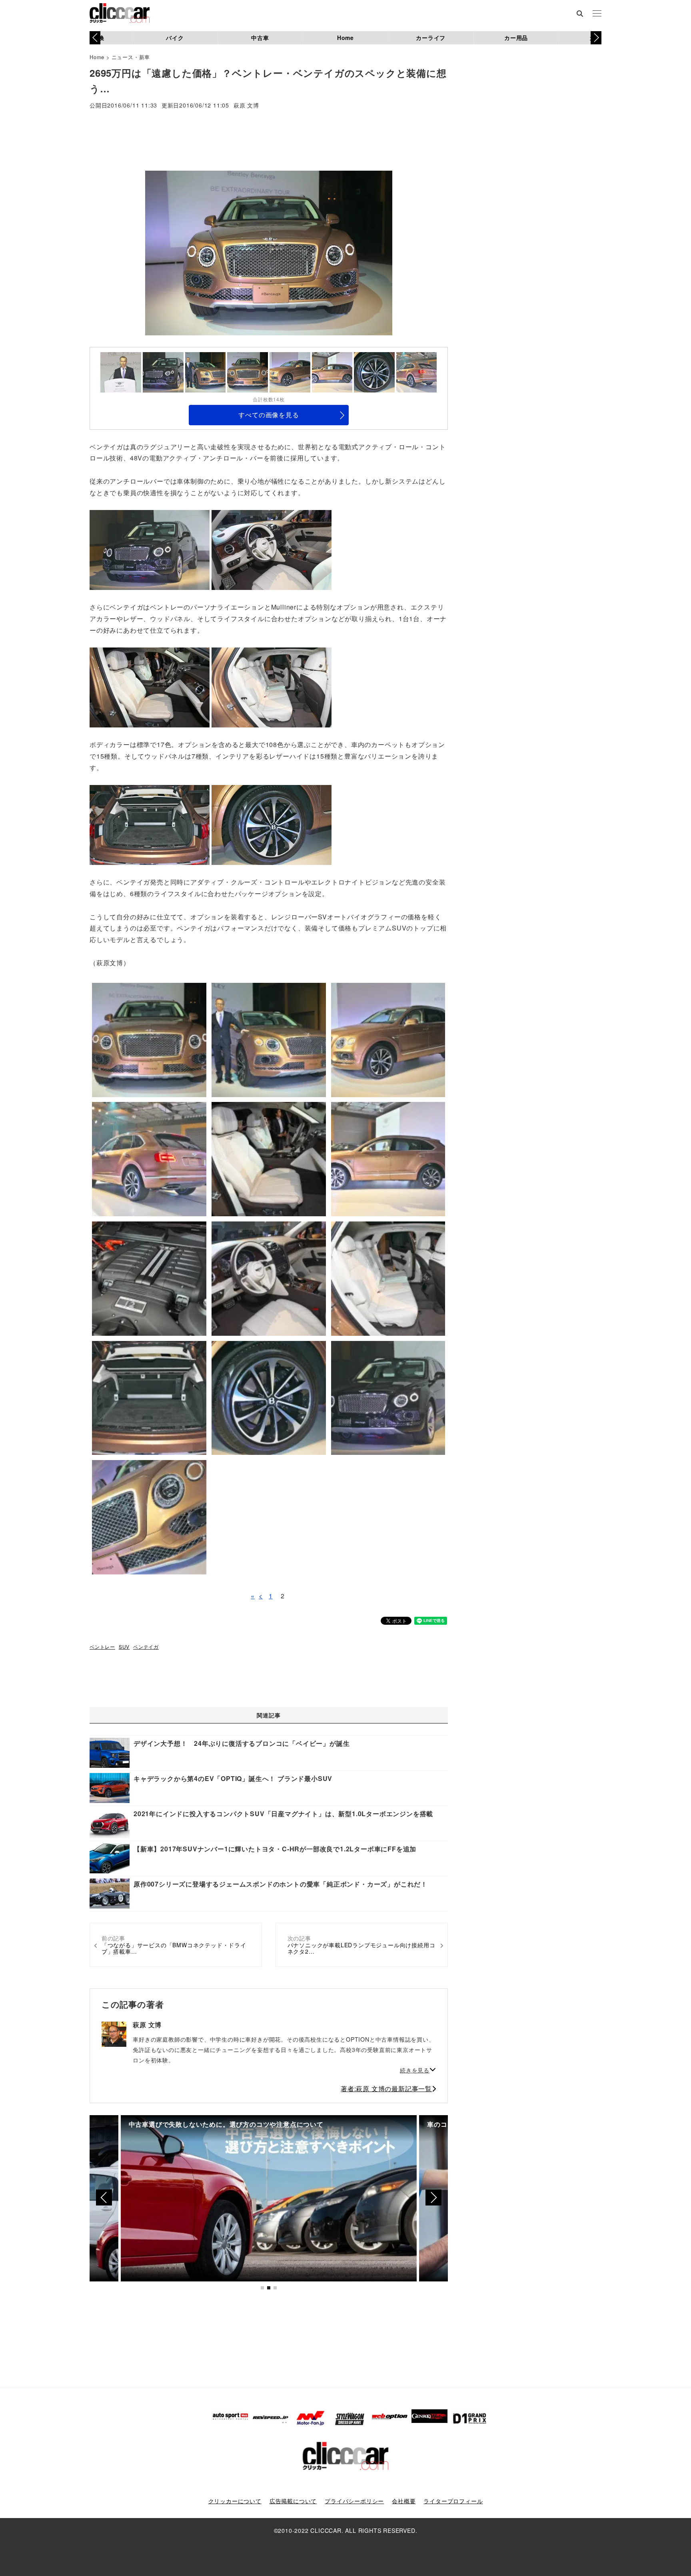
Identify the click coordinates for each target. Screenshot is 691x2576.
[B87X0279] (150, 549)
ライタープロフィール (453, 2501)
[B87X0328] (272, 687)
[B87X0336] (272, 549)
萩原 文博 (246, 106)
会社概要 (404, 2501)
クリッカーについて (235, 2501)
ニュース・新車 (131, 57)
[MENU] (597, 14)
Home (345, 38)
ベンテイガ (146, 1647)
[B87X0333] (150, 824)
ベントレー (102, 1647)
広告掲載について (293, 2501)
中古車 (260, 38)
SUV (124, 1647)
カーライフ (431, 38)
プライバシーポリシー (354, 2501)
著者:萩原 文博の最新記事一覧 (386, 2089)
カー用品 (516, 38)
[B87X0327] (150, 687)
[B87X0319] (272, 824)
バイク (175, 38)
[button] (596, 38)
